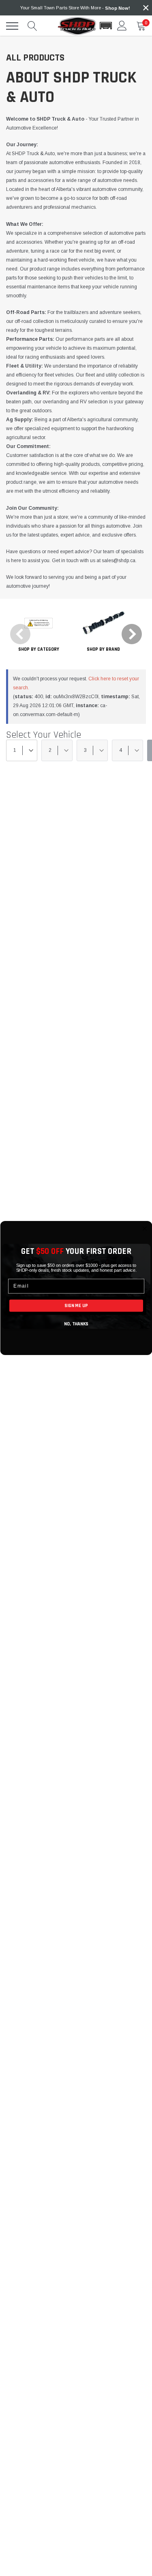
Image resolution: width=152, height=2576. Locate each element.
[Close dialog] (145, 1229)
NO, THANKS (76, 1324)
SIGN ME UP (76, 1305)
